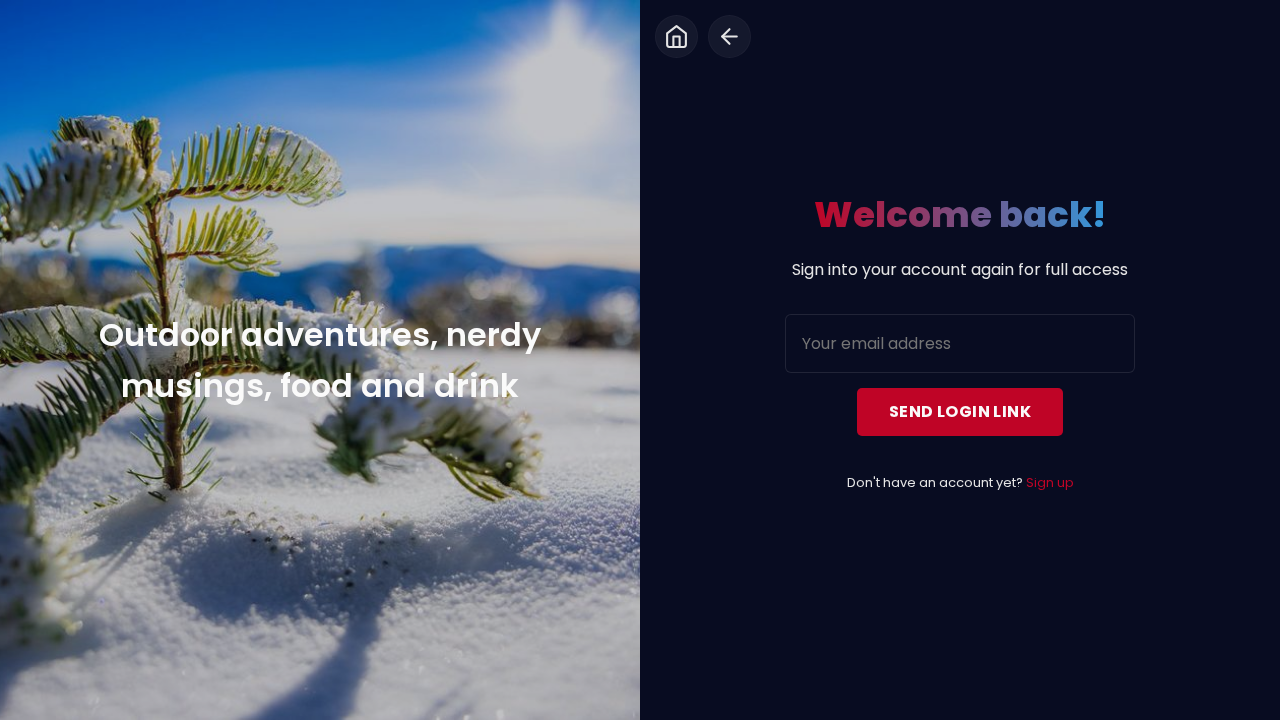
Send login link (960, 411)
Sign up (1050, 482)
